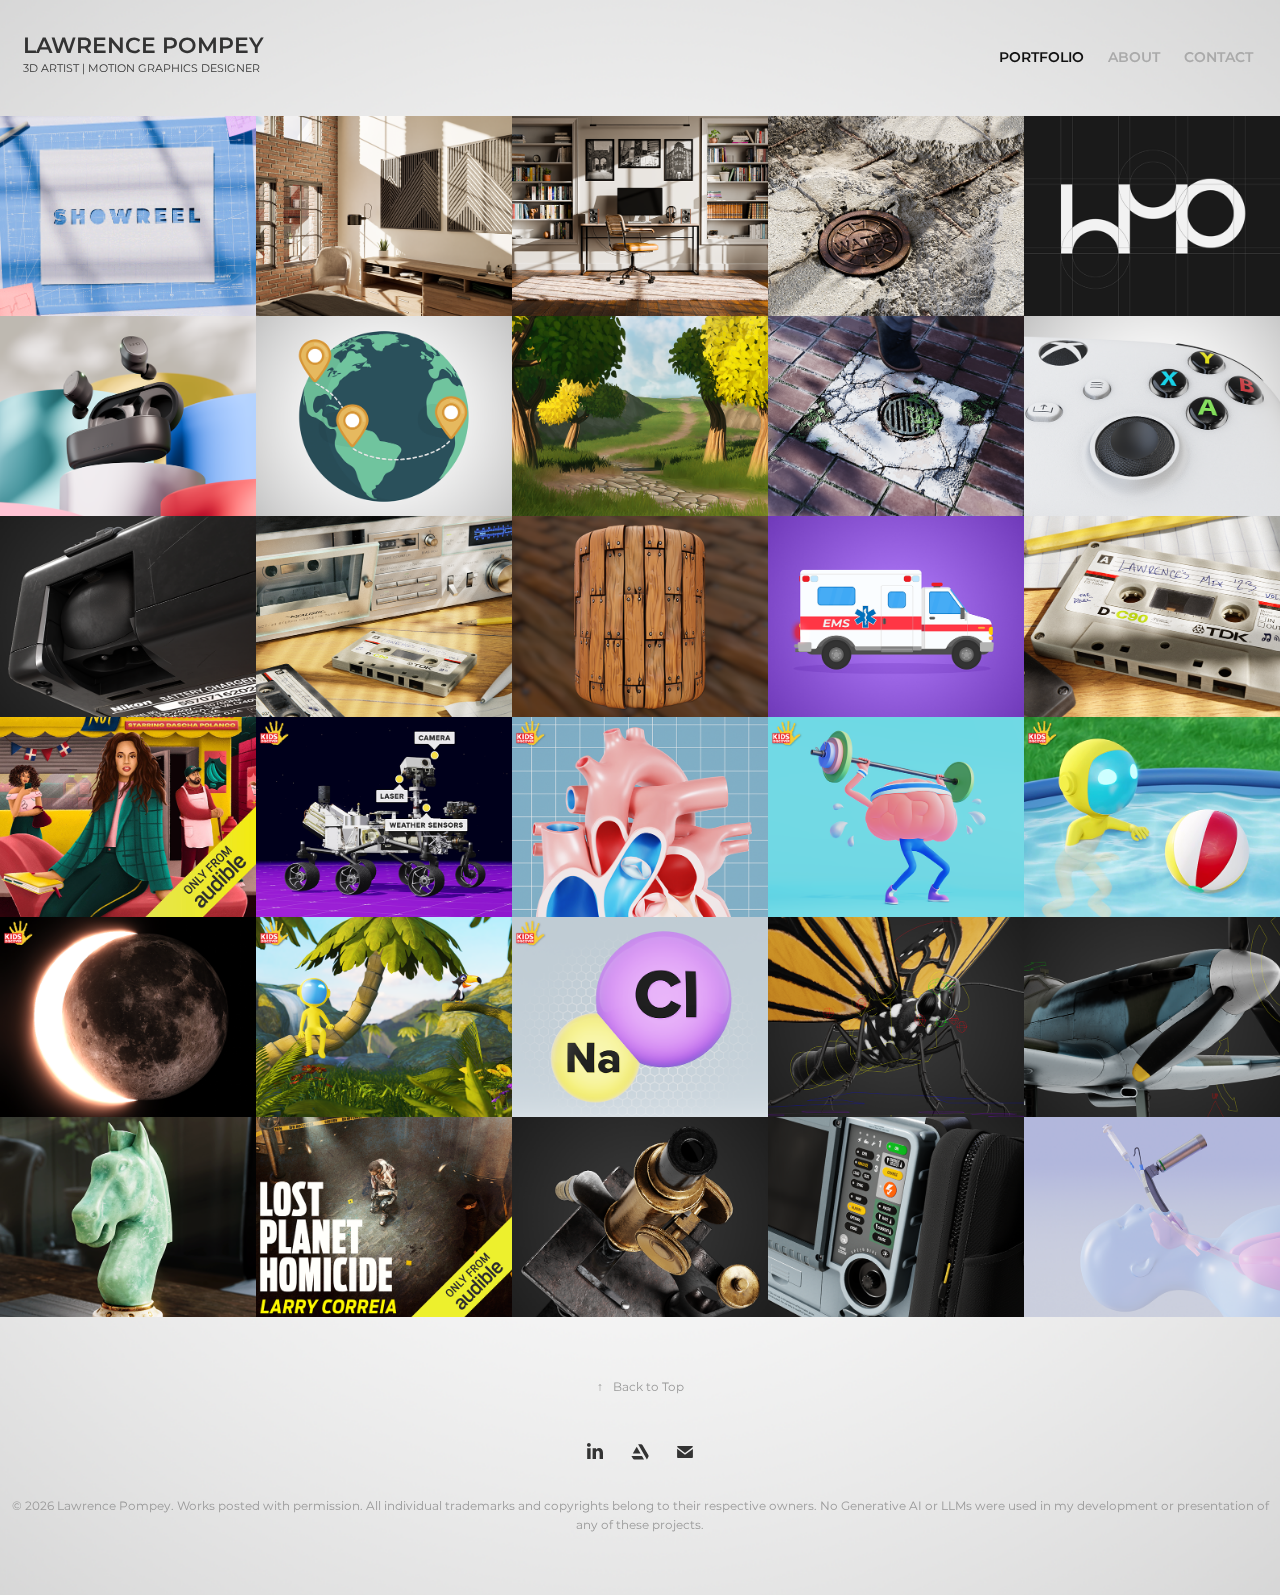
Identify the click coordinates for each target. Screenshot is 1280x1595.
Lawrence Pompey (143, 46)
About (1134, 57)
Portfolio (1041, 57)
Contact (1218, 57)
